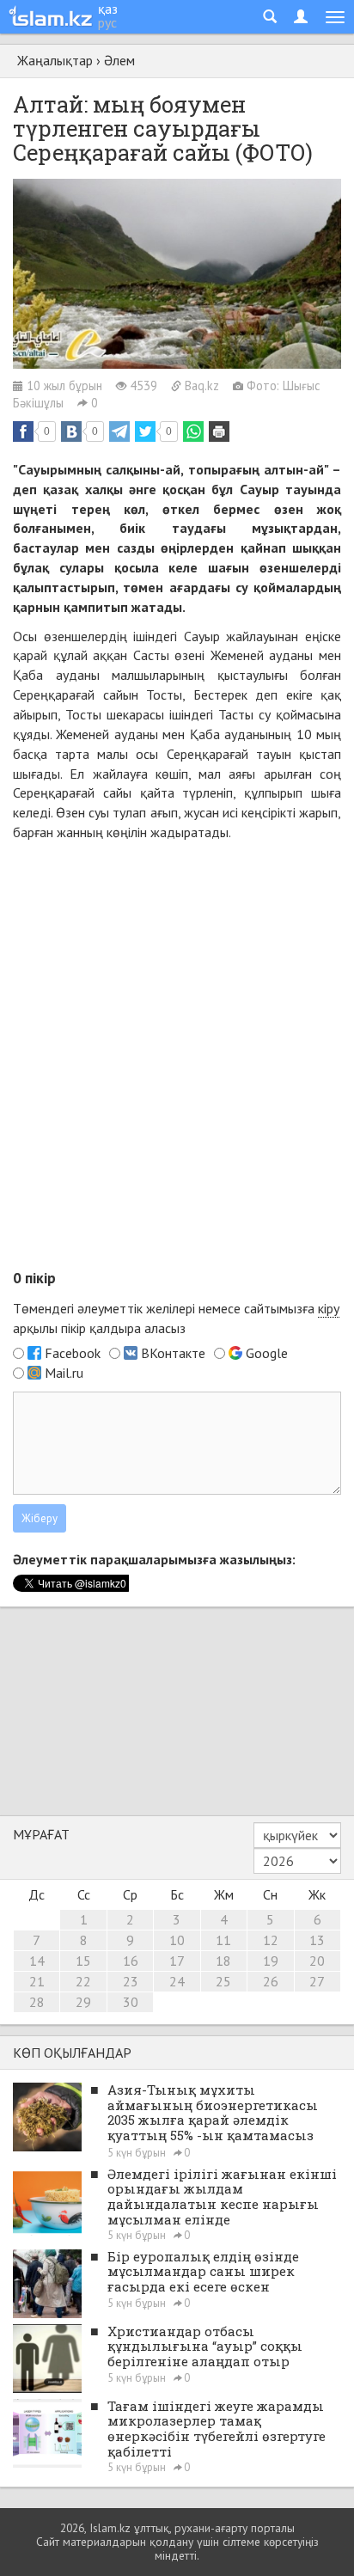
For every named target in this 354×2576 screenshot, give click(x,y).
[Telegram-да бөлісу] (119, 431)
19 (271, 1961)
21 (37, 1981)
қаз (108, 9)
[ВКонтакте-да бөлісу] (71, 431)
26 (271, 1981)
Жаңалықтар (55, 60)
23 (131, 1981)
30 (131, 2002)
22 (83, 1981)
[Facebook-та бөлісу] (23, 431)
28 (37, 2002)
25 (223, 1981)
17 (177, 1961)
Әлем (119, 60)
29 (83, 2002)
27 (317, 1981)
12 (271, 1940)
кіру (329, 1308)
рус (107, 22)
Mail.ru (64, 1373)
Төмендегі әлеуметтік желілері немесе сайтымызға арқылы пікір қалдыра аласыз (176, 1318)
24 (177, 1981)
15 (83, 1961)
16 (131, 1961)
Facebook (73, 1353)
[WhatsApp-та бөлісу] (193, 431)
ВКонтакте (173, 1353)
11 (223, 1940)
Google (267, 1353)
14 (37, 1961)
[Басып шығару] (219, 431)
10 (177, 1940)
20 (317, 1961)
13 (317, 1940)
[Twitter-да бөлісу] (145, 431)
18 (223, 1961)
